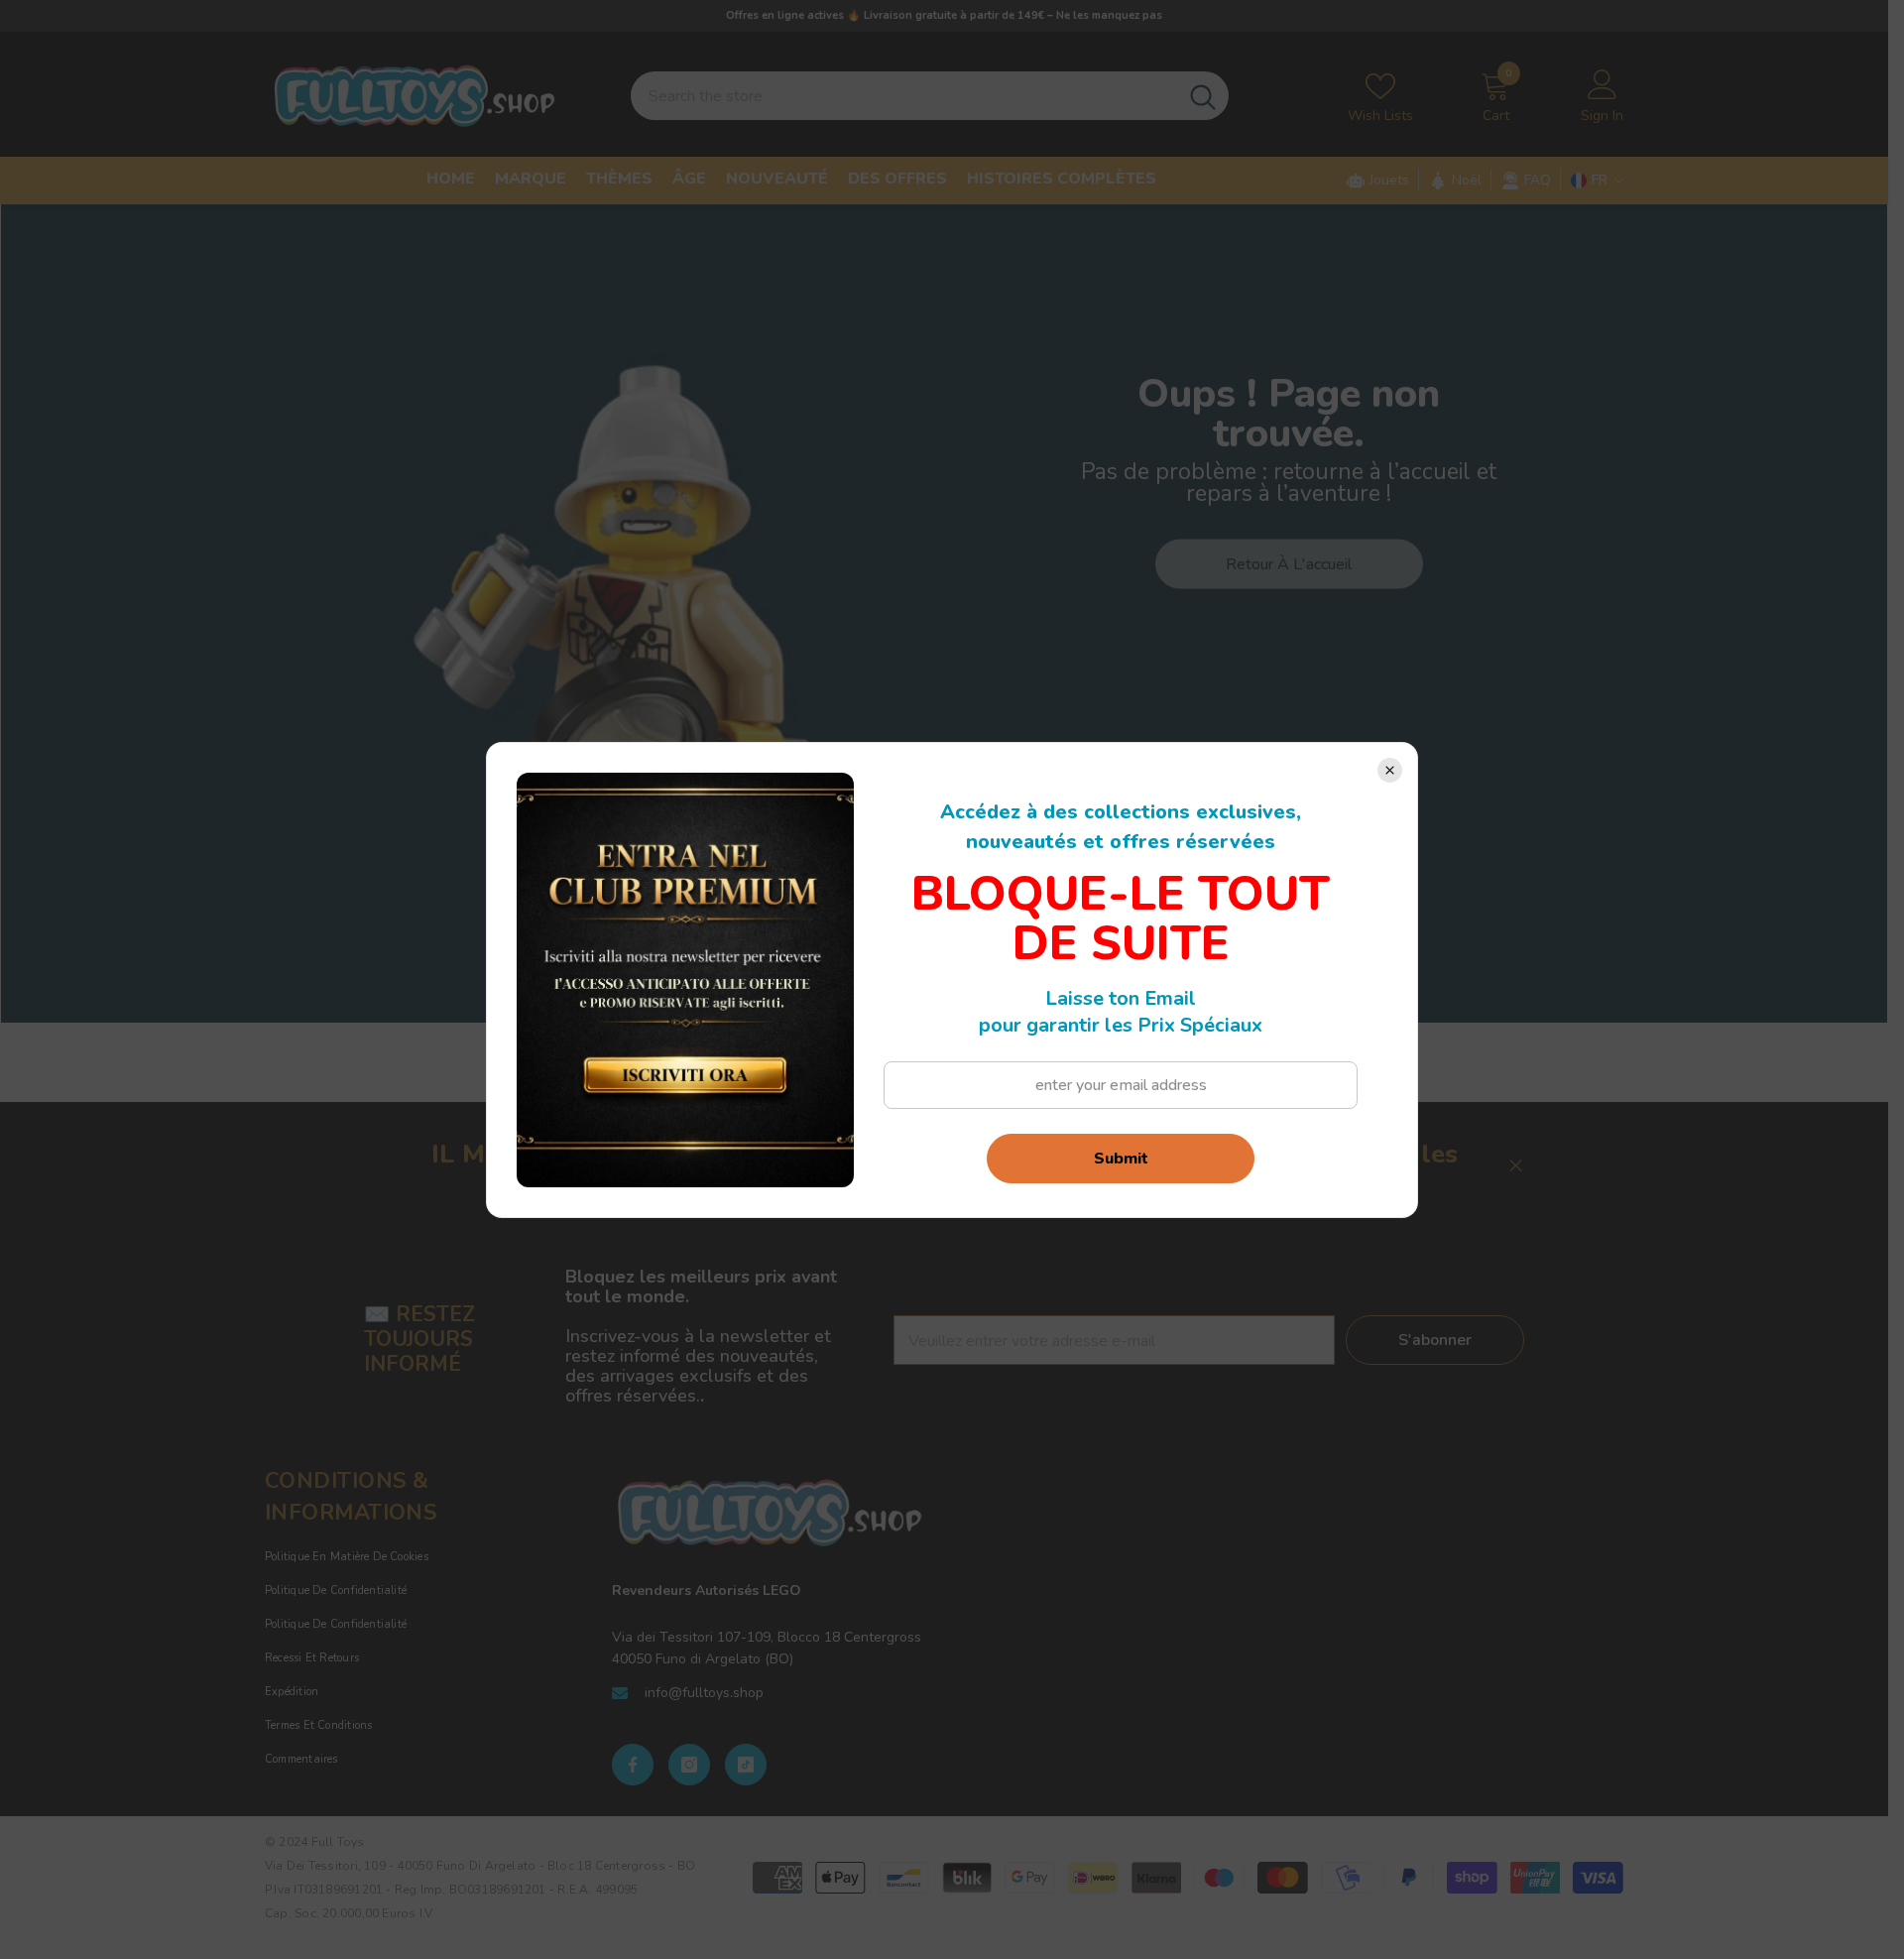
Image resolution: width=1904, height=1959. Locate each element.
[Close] (1390, 770)
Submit (1121, 1159)
